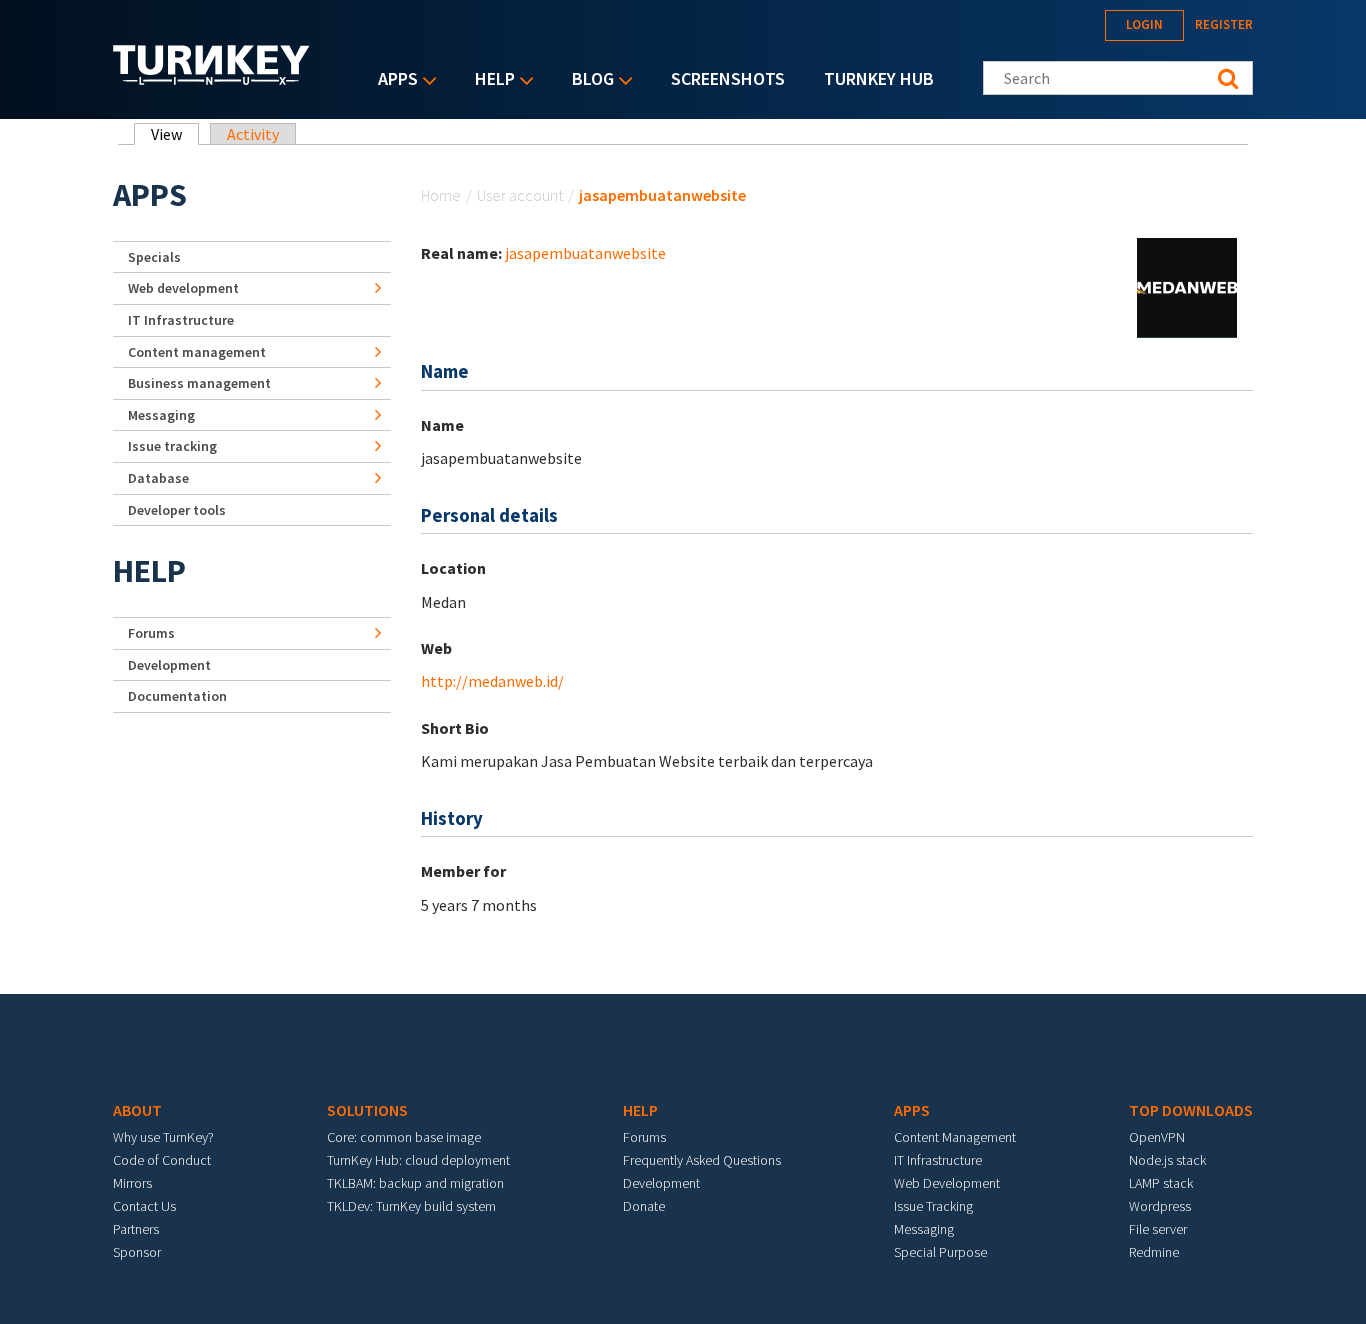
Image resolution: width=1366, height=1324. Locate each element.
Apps (393, 80)
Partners (136, 1229)
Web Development (947, 1183)
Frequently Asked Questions (702, 1160)
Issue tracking (172, 446)
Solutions (367, 1110)
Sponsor (137, 1252)
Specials (154, 257)
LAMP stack (1161, 1183)
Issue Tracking (933, 1206)
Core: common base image (404, 1137)
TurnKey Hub (879, 78)
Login (1144, 24)
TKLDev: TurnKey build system (411, 1206)
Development (169, 665)
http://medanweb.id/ (492, 681)
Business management (199, 383)
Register (1224, 24)
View (175, 134)
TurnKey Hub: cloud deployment (418, 1160)
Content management (197, 352)
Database (158, 478)
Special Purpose (940, 1252)
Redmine (1154, 1252)
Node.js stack (1167, 1160)
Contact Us (144, 1206)
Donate (644, 1206)
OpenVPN (1157, 1137)
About (137, 1110)
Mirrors (132, 1183)
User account (520, 195)
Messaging (161, 415)
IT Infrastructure (181, 320)
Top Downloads (1191, 1110)
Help (490, 80)
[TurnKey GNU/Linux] (211, 79)
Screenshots (728, 78)
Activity (253, 134)
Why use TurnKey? (163, 1137)
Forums (151, 633)
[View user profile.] (1187, 286)
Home (441, 195)
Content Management (955, 1137)
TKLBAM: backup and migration (415, 1183)
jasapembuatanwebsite (585, 253)
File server (1158, 1229)
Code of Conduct (162, 1160)
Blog (588, 80)
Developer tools (177, 510)
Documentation (177, 696)
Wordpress (1160, 1206)
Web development (183, 288)
